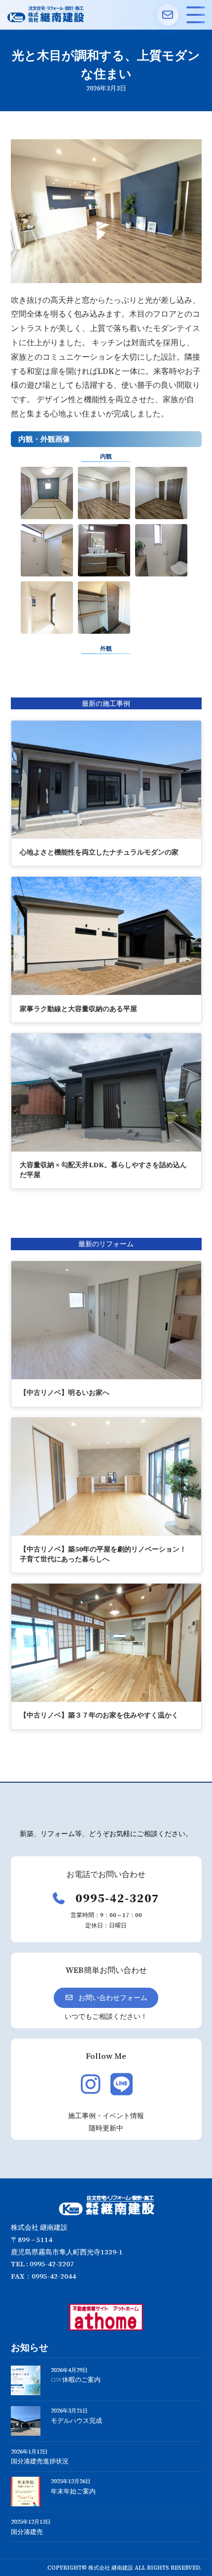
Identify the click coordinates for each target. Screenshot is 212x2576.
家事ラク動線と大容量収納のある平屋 (78, 1009)
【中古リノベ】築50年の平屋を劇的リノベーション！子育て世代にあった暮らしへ (103, 1554)
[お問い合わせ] (168, 15)
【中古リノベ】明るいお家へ (65, 1392)
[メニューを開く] (196, 15)
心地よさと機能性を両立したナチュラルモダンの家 (99, 852)
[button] (106, 1998)
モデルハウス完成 (76, 2421)
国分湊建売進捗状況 (40, 2461)
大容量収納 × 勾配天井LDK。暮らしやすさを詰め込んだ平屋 (103, 1170)
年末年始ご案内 (73, 2491)
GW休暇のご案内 (76, 2380)
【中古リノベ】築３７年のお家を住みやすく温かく (99, 1715)
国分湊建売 (27, 2532)
